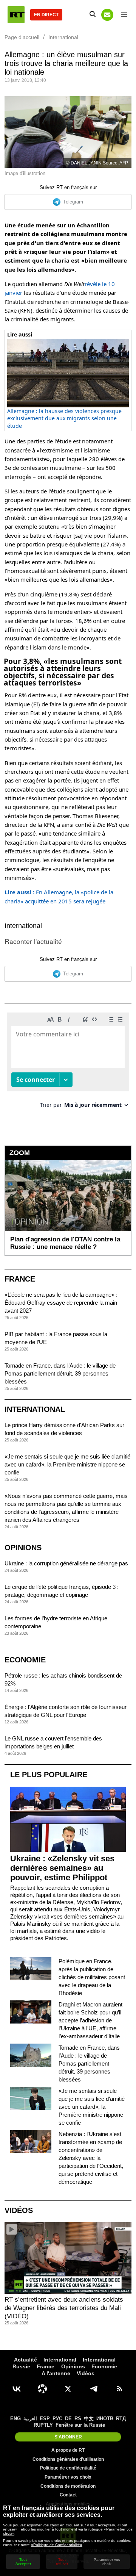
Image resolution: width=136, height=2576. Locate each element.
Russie (21, 2366)
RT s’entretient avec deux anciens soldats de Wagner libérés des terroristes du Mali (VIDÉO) (64, 2308)
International (23, 926)
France (20, 1279)
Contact (68, 2495)
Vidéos (19, 2210)
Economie (25, 1660)
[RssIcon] (119, 2389)
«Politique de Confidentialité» (57, 2545)
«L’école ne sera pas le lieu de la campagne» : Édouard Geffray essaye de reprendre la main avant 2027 (61, 1303)
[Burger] (124, 15)
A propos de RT (68, 2450)
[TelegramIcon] (94, 2389)
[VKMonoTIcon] (17, 2389)
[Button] (107, 15)
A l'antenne (56, 2373)
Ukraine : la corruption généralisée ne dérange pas (66, 1563)
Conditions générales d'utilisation (68, 2459)
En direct (46, 15)
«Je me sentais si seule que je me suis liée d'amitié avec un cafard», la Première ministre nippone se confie (67, 1464)
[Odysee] (42, 2389)
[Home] (16, 15)
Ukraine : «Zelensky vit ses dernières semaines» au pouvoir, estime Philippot (62, 1868)
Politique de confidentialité (68, 2468)
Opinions (23, 1548)
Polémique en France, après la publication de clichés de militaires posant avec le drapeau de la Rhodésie (92, 1977)
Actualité (25, 2360)
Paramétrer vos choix (68, 2477)
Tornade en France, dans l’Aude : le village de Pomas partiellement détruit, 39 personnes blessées (60, 1373)
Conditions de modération (68, 2486)
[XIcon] (68, 2389)
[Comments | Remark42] (68, 1063)
